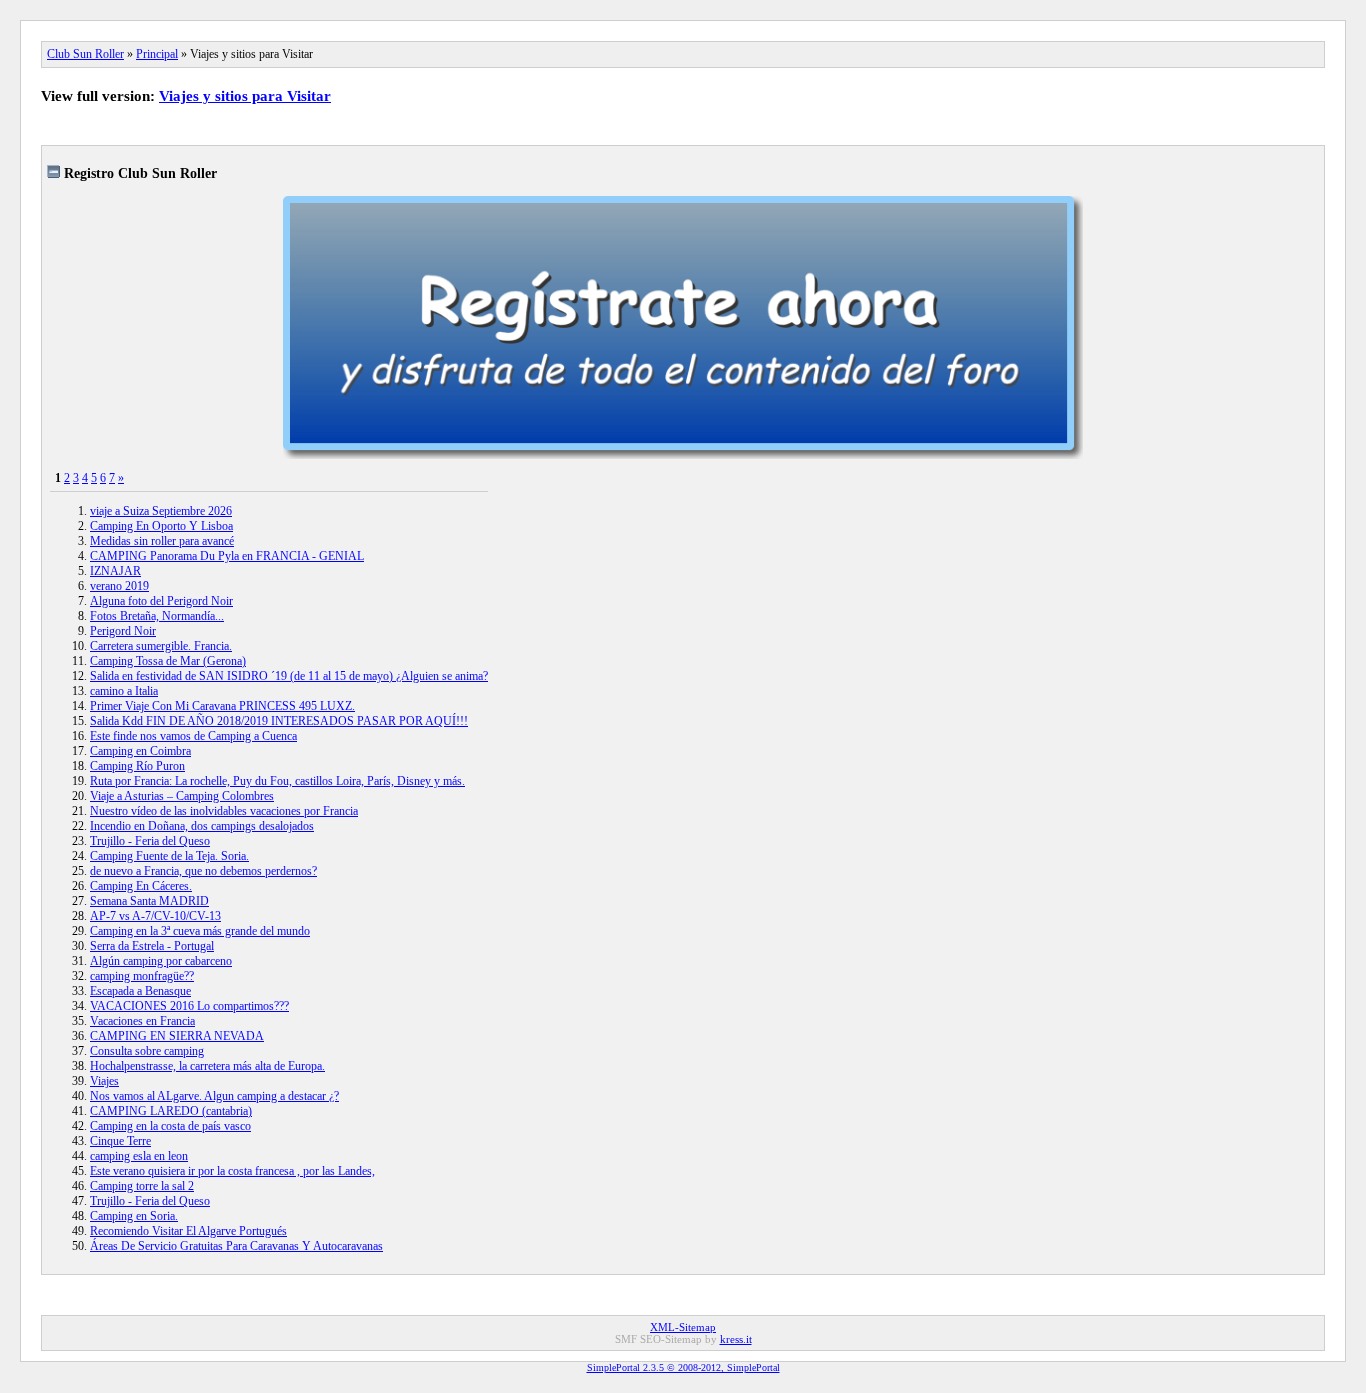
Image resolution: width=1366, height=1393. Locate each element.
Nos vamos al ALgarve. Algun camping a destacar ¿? (214, 1096)
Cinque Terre (120, 1141)
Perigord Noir (123, 631)
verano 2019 (119, 586)
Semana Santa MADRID (149, 901)
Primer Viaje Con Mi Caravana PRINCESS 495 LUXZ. (222, 706)
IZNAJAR (115, 571)
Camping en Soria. (134, 1216)
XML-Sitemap (683, 1327)
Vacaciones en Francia (142, 1021)
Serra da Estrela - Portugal (152, 946)
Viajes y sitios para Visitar (245, 96)
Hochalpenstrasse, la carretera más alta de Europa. (207, 1066)
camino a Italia (124, 691)
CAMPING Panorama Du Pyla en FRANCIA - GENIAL (227, 556)
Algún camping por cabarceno (161, 961)
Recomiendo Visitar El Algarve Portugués (188, 1231)
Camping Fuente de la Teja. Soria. (169, 856)
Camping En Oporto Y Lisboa (161, 526)
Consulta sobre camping (147, 1051)
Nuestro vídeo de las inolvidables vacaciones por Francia (224, 811)
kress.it (736, 1339)
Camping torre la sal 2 (142, 1186)
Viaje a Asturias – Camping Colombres (182, 796)
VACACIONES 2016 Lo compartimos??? (189, 1006)
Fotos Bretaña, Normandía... (157, 616)
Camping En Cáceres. (141, 886)
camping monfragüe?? (142, 976)
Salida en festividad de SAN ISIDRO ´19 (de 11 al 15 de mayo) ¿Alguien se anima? (289, 676)
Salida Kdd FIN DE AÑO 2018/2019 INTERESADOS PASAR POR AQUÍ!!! (279, 721)
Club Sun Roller (85, 54)
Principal (157, 54)
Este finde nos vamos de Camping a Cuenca (193, 736)
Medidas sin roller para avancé (162, 541)
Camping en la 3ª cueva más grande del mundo (200, 931)
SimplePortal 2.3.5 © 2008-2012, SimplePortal (683, 1367)
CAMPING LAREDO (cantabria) (171, 1111)
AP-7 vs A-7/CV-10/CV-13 (155, 916)
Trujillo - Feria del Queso (150, 841)
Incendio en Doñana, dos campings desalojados (202, 826)
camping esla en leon (139, 1156)
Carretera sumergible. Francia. (161, 646)
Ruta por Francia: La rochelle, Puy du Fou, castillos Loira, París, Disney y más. (277, 781)
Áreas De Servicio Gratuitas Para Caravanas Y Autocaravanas (236, 1246)
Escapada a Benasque (140, 991)
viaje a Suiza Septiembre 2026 (161, 511)
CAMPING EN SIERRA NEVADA (177, 1036)
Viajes (104, 1081)
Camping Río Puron (137, 766)
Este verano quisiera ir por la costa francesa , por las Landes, (232, 1171)
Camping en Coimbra (140, 751)
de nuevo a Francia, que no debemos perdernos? (203, 871)
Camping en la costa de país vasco (170, 1126)
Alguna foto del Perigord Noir (161, 601)
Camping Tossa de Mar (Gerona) (168, 661)
